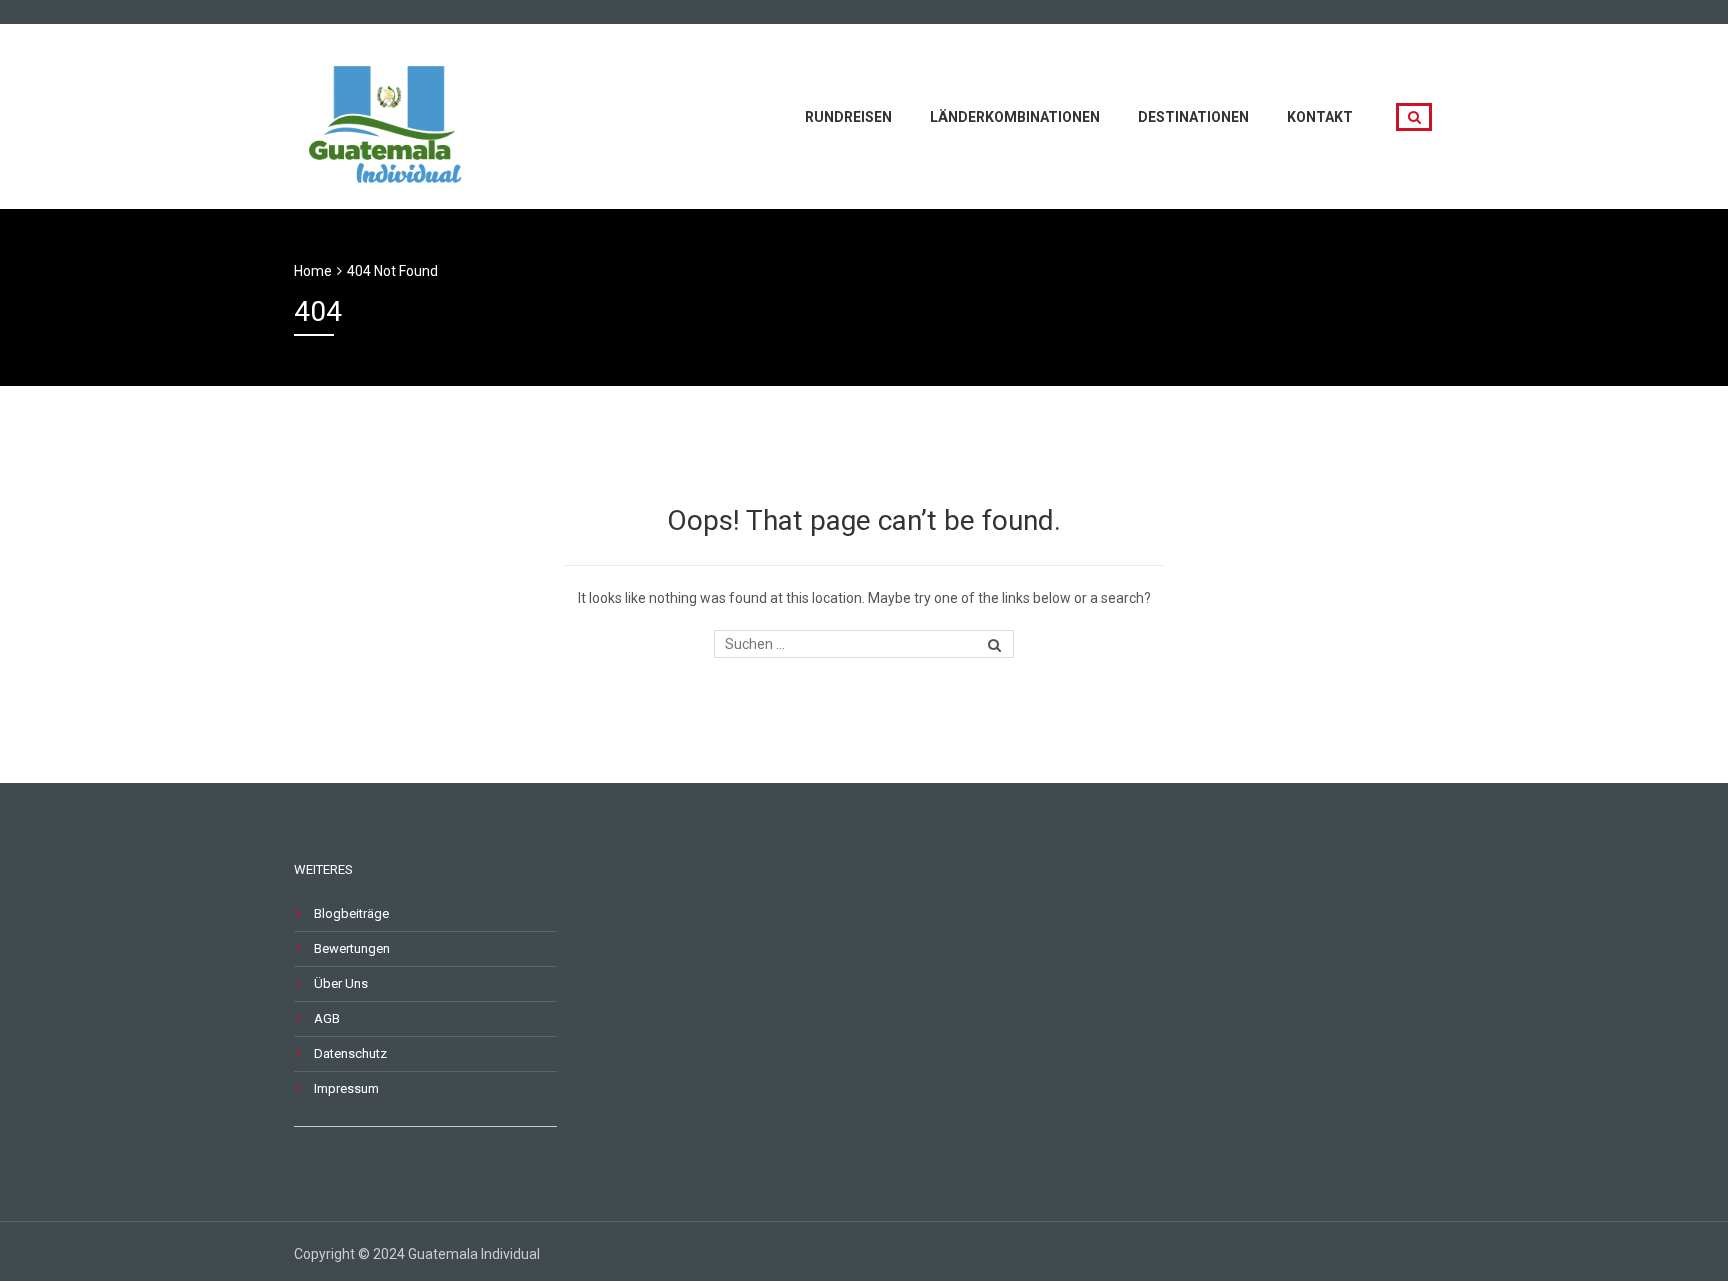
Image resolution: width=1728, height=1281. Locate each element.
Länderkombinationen (1015, 117)
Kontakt (1320, 117)
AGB (327, 1018)
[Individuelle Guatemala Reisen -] (389, 114)
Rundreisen (848, 117)
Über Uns (341, 983)
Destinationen (1193, 117)
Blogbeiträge (351, 913)
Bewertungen (352, 948)
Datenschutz (350, 1053)
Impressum (346, 1088)
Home (313, 271)
